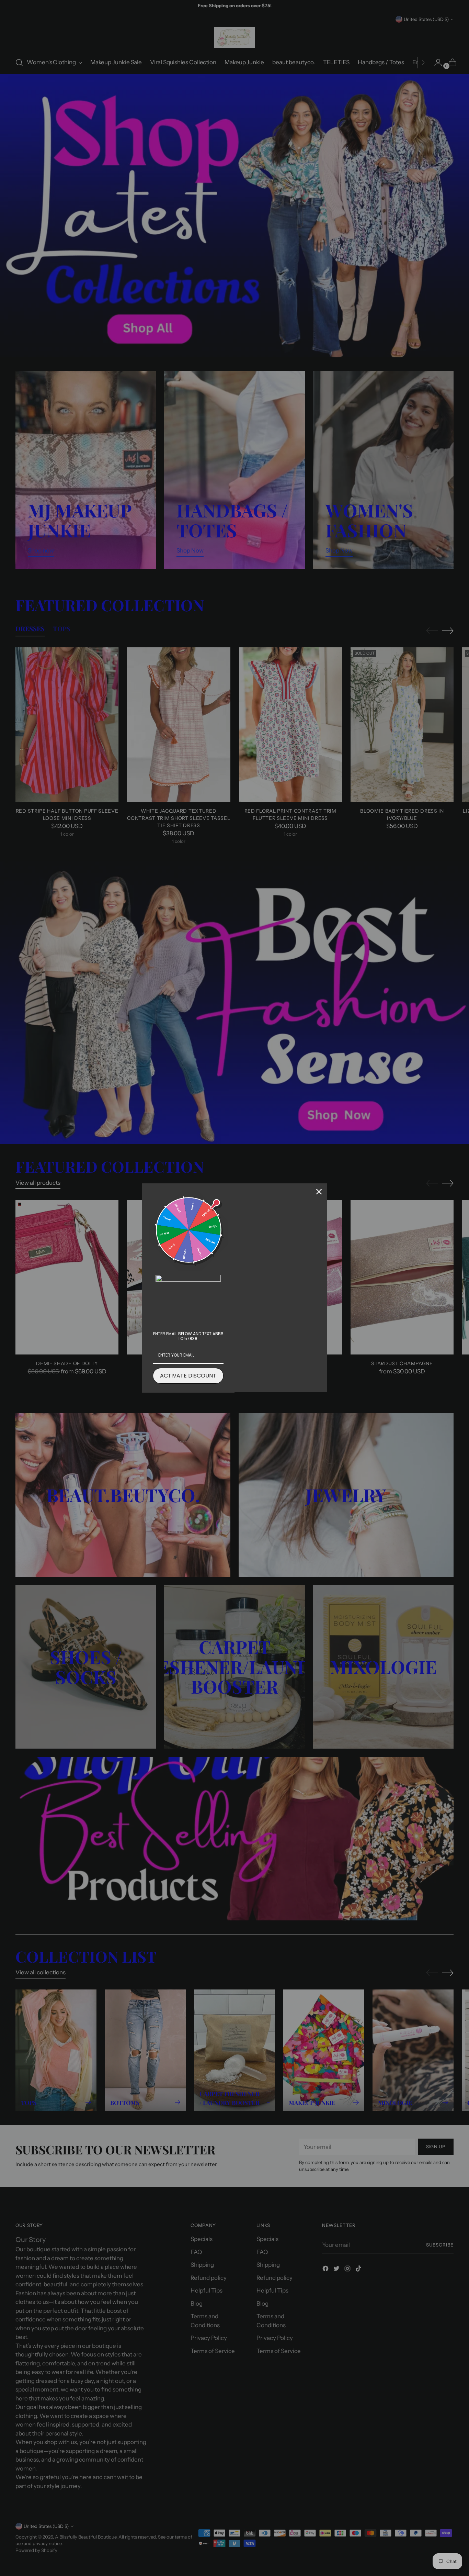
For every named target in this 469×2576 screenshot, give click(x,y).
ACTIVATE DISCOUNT (188, 1376)
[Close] (319, 1192)
